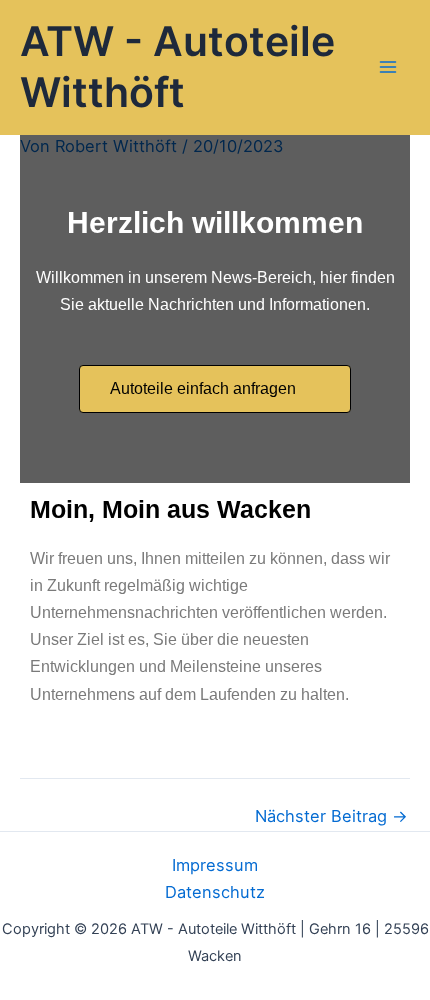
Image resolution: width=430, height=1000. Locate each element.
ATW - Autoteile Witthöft (177, 66)
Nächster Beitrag (331, 816)
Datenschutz (215, 892)
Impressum (215, 865)
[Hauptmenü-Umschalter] (387, 67)
